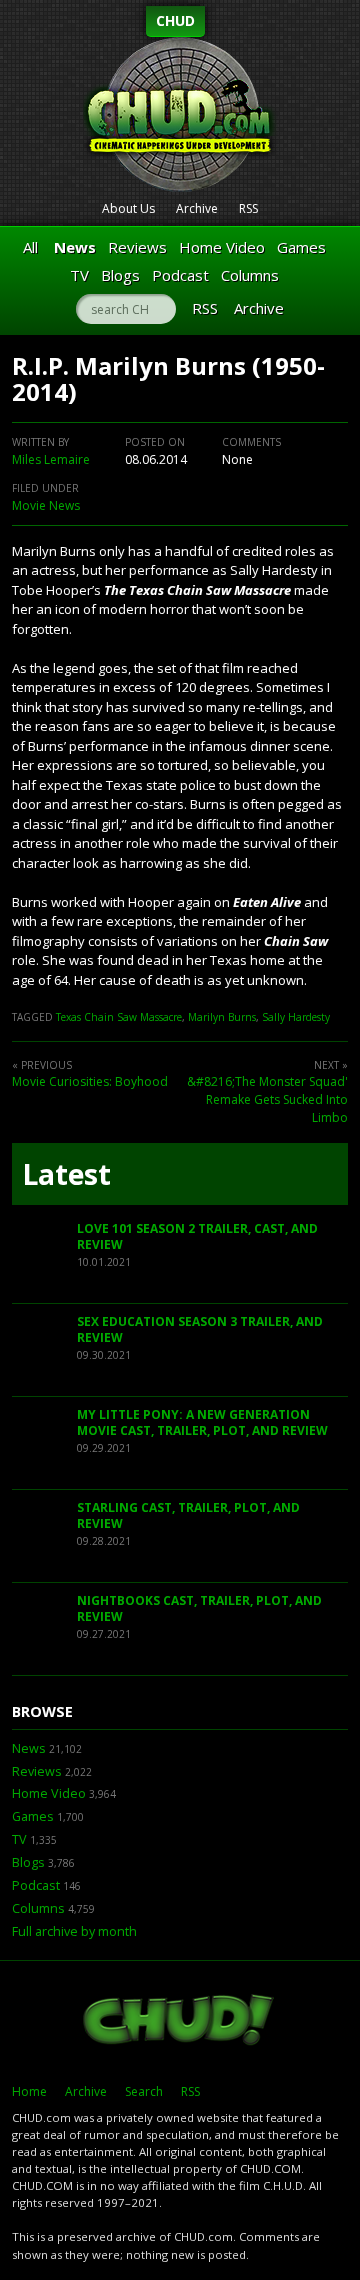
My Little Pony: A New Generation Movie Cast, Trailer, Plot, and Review (202, 1422)
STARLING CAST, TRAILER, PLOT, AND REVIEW (188, 1515)
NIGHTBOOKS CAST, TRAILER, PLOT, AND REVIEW (199, 1608)
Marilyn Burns (222, 1017)
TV (79, 275)
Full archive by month (74, 1931)
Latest (66, 1174)
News (75, 247)
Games (301, 247)
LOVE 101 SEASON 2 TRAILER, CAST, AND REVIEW (197, 1236)
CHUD (175, 20)
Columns (250, 275)
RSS (248, 208)
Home (29, 2091)
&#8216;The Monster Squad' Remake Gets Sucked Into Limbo (267, 1099)
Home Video (222, 247)
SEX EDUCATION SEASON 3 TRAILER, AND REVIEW (200, 1329)
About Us (128, 208)
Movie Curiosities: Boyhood (90, 1081)
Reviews (137, 247)
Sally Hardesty (296, 1017)
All (30, 247)
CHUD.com (180, 2022)
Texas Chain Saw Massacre (119, 1017)
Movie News (46, 505)
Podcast (180, 275)
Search (144, 2091)
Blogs (120, 275)
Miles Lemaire (51, 459)
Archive (197, 208)
